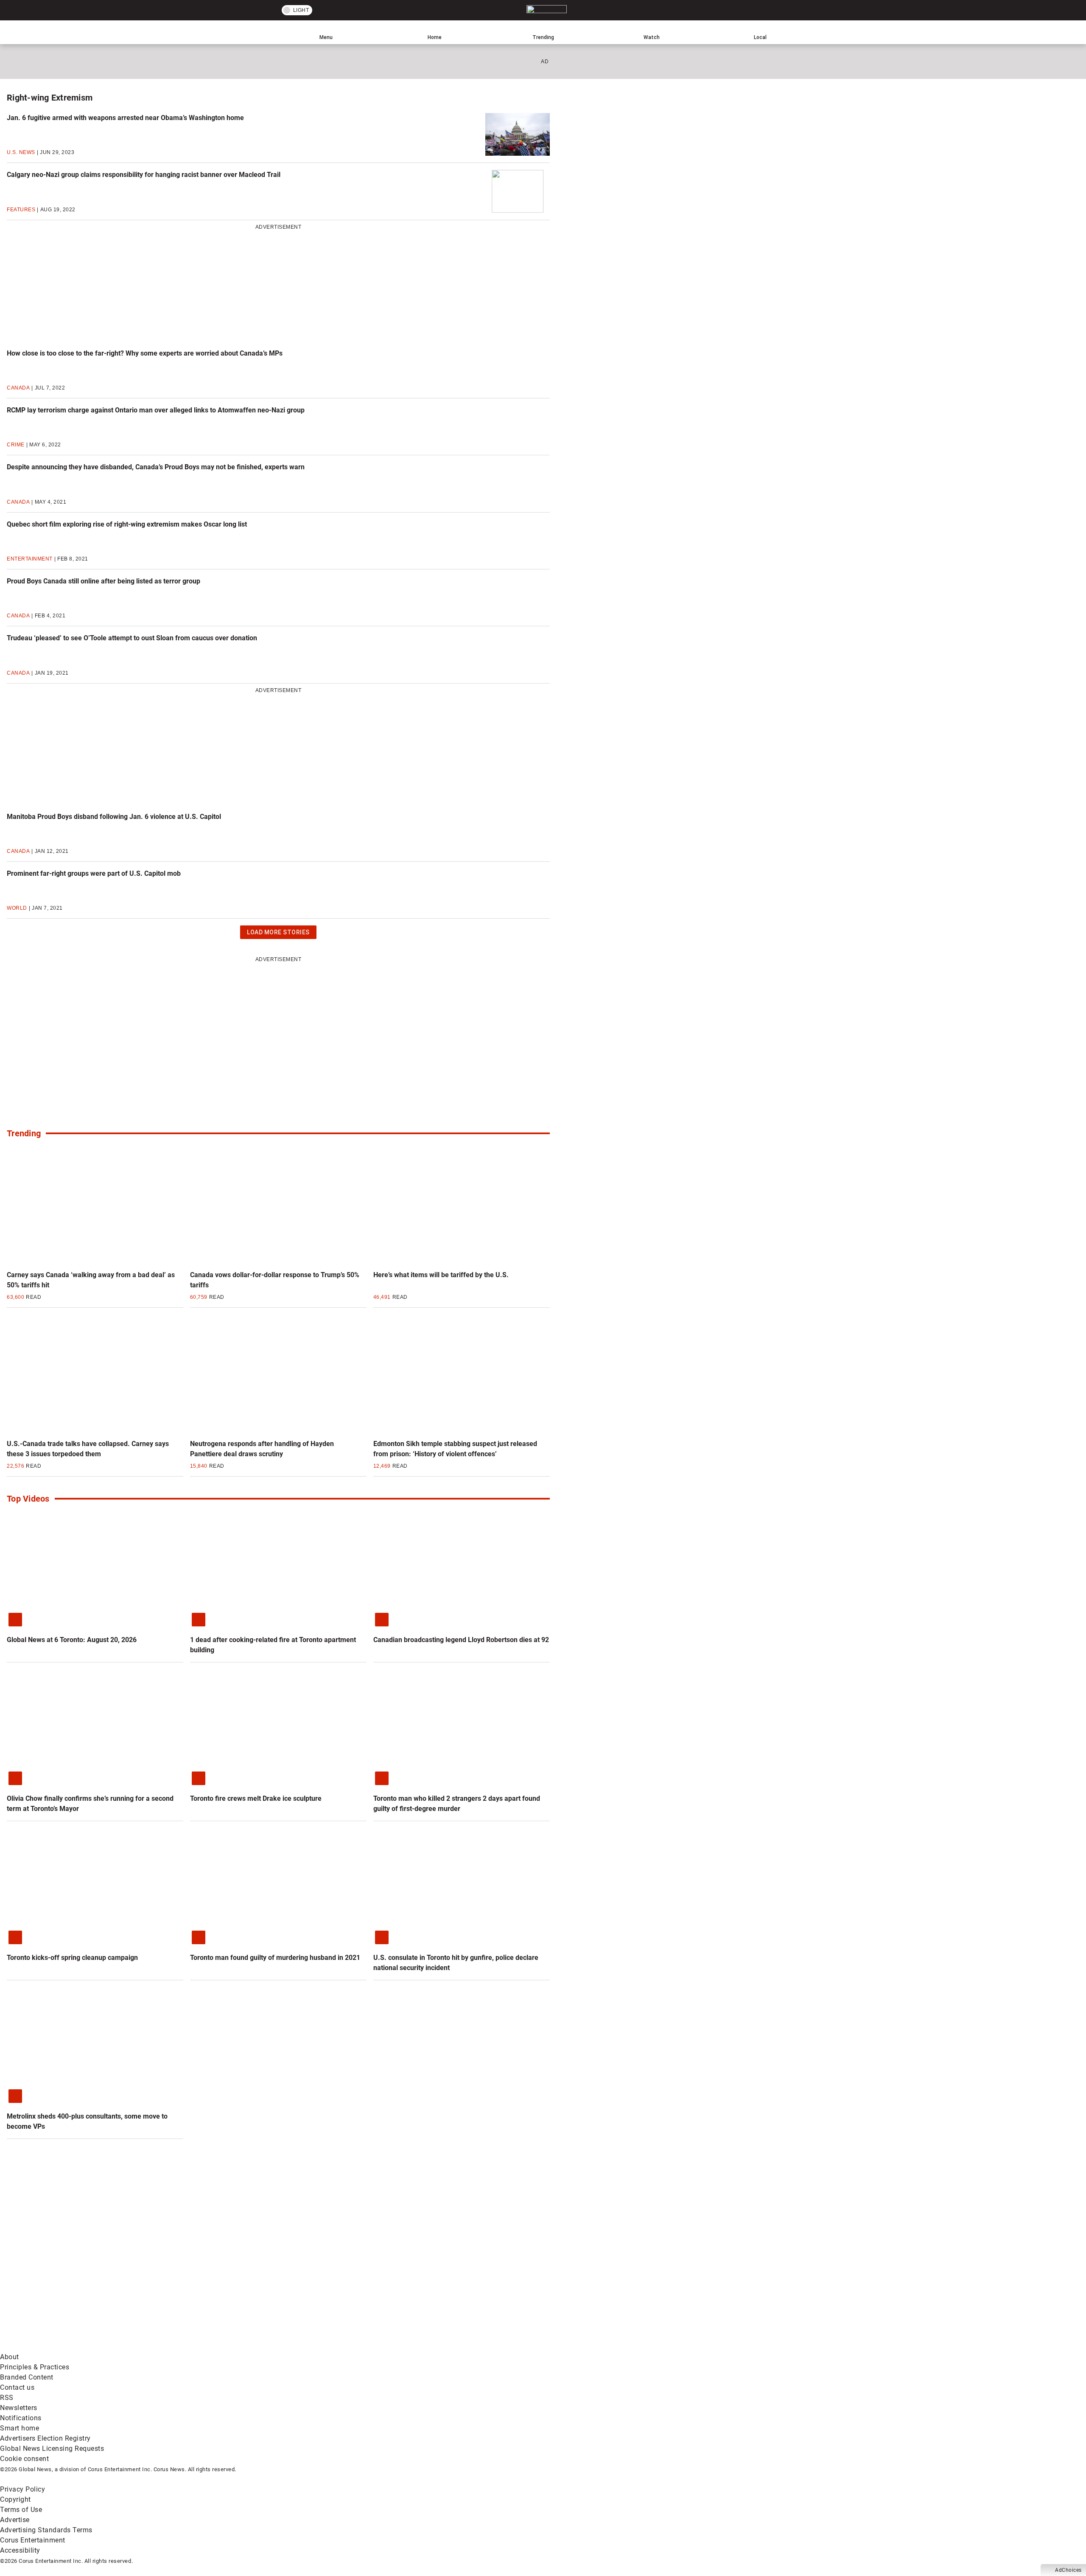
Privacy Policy (22, 2489)
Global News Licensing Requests (52, 2448)
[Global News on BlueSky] (451, 2347)
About (10, 2357)
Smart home (20, 2428)
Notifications (21, 2418)
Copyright (15, 2499)
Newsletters (19, 2408)
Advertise (15, 2520)
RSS (7, 2398)
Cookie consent (24, 2459)
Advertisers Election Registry (45, 2438)
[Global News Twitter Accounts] (194, 2280)
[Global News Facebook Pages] (65, 2280)
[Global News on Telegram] (323, 2347)
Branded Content (27, 2377)
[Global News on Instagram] (451, 2280)
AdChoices (1068, 2570)
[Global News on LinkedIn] (65, 2347)
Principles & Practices (35, 2367)
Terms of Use (21, 2510)
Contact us (17, 2387)
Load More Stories (278, 934)
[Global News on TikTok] (194, 2347)
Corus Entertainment (33, 2540)
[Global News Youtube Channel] (323, 2280)
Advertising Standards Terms (46, 2530)
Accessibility (20, 2550)
